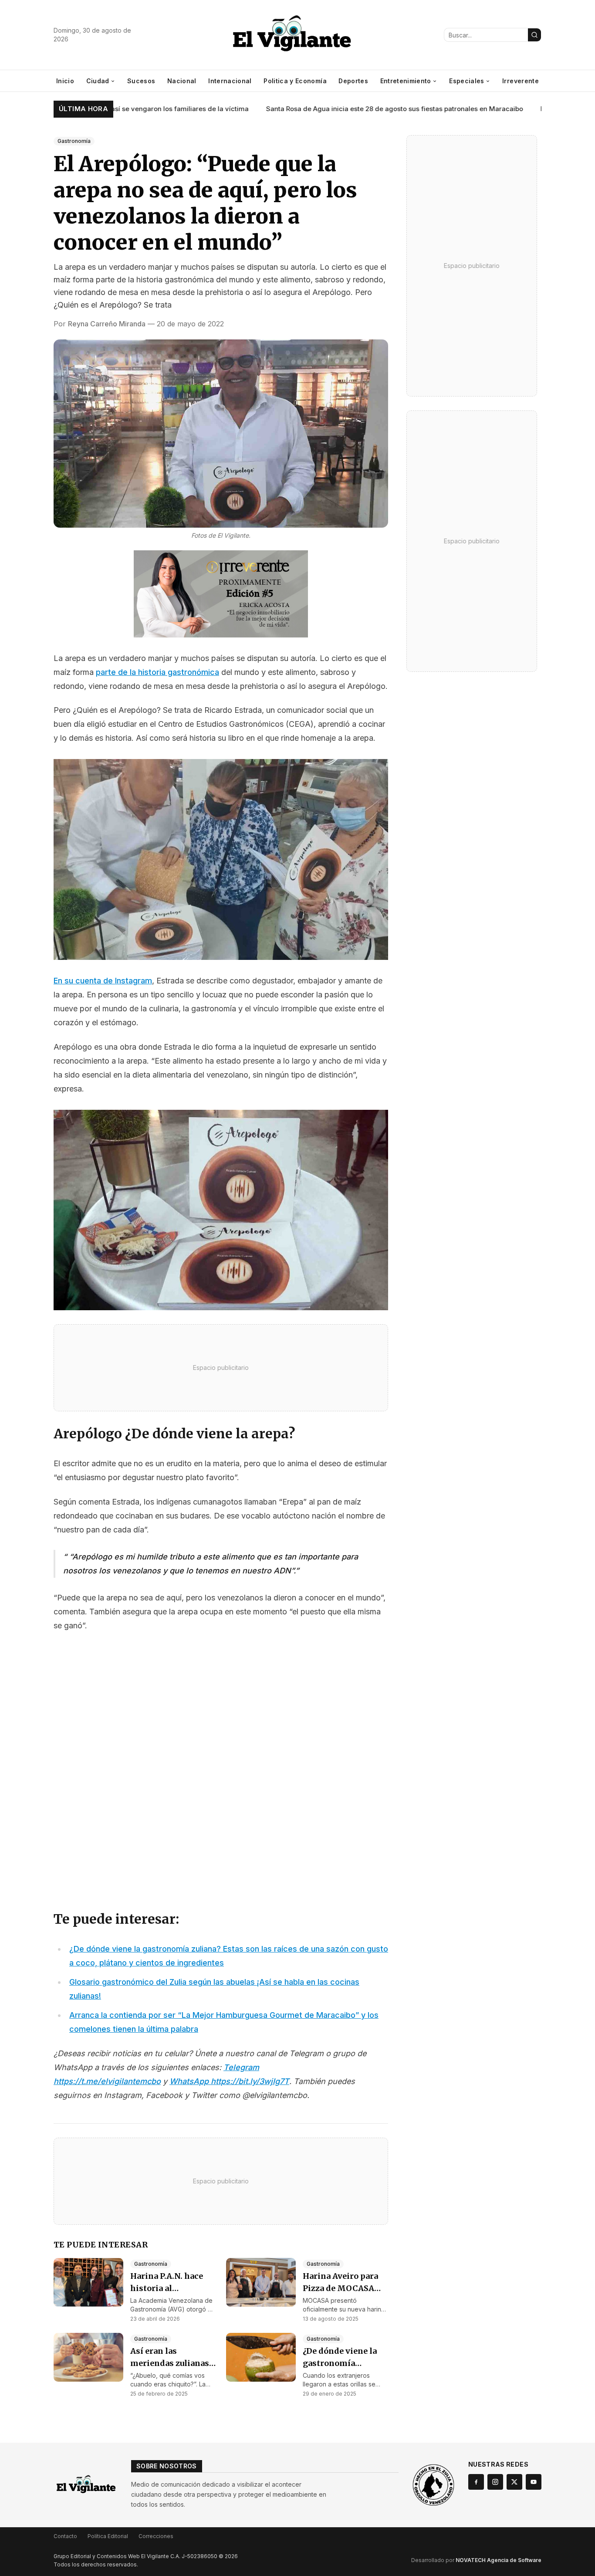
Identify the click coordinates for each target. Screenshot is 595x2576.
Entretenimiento (406, 81)
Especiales (467, 81)
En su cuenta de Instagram (103, 981)
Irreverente (521, 81)
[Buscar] (534, 35)
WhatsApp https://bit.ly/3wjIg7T (229, 2081)
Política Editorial (108, 2536)
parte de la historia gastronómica (157, 672)
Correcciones (156, 2536)
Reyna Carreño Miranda (107, 324)
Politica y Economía (295, 81)
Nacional (182, 81)
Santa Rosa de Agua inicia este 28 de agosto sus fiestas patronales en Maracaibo (359, 109)
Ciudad (98, 81)
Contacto (65, 2536)
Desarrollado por (476, 2560)
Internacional (230, 81)
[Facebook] (476, 2482)
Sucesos (141, 81)
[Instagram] (495, 2482)
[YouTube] (534, 2482)
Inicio (65, 81)
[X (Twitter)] (514, 2482)
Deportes (353, 81)
